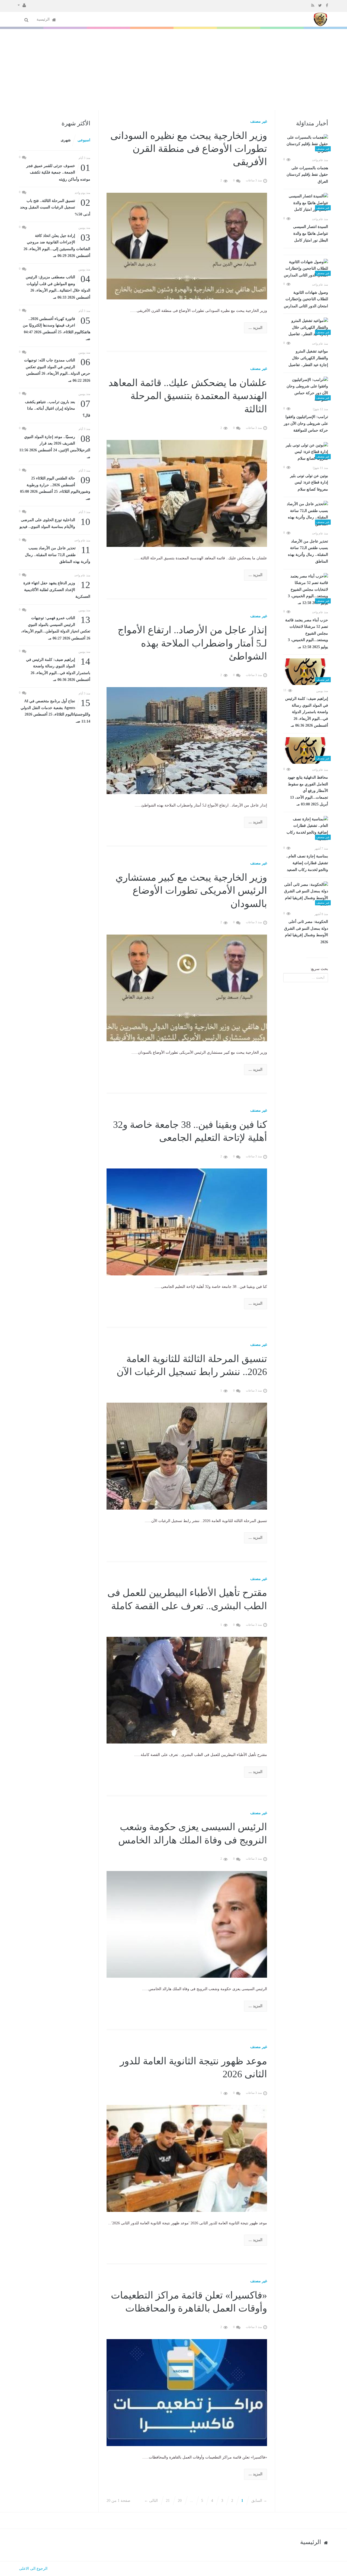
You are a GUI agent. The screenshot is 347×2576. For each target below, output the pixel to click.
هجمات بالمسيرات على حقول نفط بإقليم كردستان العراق (307, 175)
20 (180, 2501)
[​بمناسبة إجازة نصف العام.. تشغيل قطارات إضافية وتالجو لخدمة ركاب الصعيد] (306, 829)
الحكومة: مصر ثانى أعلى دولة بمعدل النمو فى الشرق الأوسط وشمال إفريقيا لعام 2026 (306, 932)
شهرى (66, 140)
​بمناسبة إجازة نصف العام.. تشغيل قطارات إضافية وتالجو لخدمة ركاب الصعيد (307, 863)
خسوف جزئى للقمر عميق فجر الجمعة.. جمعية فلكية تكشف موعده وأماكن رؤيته (58, 172)
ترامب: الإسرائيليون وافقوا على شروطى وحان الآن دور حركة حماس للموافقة (306, 424)
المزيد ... (256, 328)
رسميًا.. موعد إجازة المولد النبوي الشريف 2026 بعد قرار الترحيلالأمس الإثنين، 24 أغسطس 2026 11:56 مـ (55, 446)
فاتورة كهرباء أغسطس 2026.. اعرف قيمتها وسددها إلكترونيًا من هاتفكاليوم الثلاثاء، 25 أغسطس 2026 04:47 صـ (57, 328)
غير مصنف (259, 121)
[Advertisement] (173, 70)
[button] (22, 5)
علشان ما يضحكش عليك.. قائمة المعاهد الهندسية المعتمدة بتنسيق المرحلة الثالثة (188, 396)
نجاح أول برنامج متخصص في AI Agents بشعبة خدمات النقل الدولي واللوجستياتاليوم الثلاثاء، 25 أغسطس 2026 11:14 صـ (55, 711)
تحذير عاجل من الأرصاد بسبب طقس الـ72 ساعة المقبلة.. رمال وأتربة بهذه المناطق (308, 551)
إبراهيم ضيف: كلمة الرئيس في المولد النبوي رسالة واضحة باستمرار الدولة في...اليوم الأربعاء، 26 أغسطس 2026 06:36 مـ (307, 712)
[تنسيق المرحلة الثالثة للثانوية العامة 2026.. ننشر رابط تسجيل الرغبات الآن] (187, 1456)
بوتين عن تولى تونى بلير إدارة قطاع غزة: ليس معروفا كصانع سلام (309, 483)
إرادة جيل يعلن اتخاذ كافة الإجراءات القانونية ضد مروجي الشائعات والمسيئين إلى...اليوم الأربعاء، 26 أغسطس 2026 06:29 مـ (57, 245)
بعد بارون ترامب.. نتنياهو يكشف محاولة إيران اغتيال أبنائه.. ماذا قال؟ (58, 408)
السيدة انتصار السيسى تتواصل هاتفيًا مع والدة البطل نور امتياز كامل (311, 234)
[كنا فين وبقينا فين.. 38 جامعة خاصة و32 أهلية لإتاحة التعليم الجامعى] (187, 1222)
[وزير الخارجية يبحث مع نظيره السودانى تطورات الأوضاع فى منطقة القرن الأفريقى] (187, 246)
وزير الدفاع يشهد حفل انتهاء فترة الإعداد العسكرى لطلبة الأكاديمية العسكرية (57, 589)
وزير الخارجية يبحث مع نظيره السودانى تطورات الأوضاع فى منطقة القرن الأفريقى (189, 149)
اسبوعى (84, 140)
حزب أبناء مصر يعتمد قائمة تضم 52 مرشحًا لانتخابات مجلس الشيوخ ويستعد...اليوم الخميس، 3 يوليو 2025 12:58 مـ (307, 634)
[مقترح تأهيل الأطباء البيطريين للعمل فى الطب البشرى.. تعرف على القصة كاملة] (187, 1690)
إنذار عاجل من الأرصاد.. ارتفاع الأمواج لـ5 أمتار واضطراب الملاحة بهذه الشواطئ (192, 643)
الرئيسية (44, 19)
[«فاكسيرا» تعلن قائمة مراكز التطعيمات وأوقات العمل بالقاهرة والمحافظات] (187, 2392)
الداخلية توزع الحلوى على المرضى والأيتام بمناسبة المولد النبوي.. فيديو (55, 523)
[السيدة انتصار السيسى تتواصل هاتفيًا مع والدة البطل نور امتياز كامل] (306, 203)
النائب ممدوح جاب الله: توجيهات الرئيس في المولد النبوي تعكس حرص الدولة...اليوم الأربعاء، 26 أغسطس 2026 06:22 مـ (57, 370)
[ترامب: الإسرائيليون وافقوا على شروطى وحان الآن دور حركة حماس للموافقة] (306, 390)
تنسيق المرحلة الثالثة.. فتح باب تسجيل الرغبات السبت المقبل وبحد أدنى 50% (55, 207)
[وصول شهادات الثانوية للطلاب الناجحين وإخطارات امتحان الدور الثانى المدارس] (306, 269)
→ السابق (259, 2501)
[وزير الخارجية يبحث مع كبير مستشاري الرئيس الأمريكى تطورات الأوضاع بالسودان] (187, 987)
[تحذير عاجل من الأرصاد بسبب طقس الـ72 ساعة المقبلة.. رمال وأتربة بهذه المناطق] (306, 514)
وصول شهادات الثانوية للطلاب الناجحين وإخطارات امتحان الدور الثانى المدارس (306, 299)
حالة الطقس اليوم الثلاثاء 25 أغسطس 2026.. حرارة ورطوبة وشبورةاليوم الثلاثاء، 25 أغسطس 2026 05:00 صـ (55, 488)
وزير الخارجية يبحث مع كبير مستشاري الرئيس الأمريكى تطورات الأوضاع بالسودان (191, 891)
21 (168, 2501)
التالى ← (151, 2501)
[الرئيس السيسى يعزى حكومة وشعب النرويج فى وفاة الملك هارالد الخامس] (187, 1924)
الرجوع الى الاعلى (33, 2569)
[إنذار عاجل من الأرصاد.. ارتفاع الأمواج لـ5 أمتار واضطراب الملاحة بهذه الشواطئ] (187, 740)
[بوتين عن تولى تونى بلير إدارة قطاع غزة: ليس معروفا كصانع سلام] (306, 452)
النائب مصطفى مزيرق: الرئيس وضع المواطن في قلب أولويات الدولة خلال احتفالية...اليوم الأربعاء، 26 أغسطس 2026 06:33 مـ (58, 287)
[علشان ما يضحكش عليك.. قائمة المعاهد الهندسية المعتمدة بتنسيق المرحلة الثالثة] (187, 493)
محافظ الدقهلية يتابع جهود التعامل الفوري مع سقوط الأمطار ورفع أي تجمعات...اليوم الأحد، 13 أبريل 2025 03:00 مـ (308, 791)
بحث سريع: (319, 969)
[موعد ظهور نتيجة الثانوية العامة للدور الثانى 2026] (187, 2158)
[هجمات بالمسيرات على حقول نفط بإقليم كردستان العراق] (306, 144)
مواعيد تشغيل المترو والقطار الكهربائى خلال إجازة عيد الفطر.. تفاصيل (308, 358)
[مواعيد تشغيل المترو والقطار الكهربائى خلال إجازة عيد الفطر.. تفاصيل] (306, 328)
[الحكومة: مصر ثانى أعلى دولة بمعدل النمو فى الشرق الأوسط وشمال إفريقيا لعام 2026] (306, 895)
